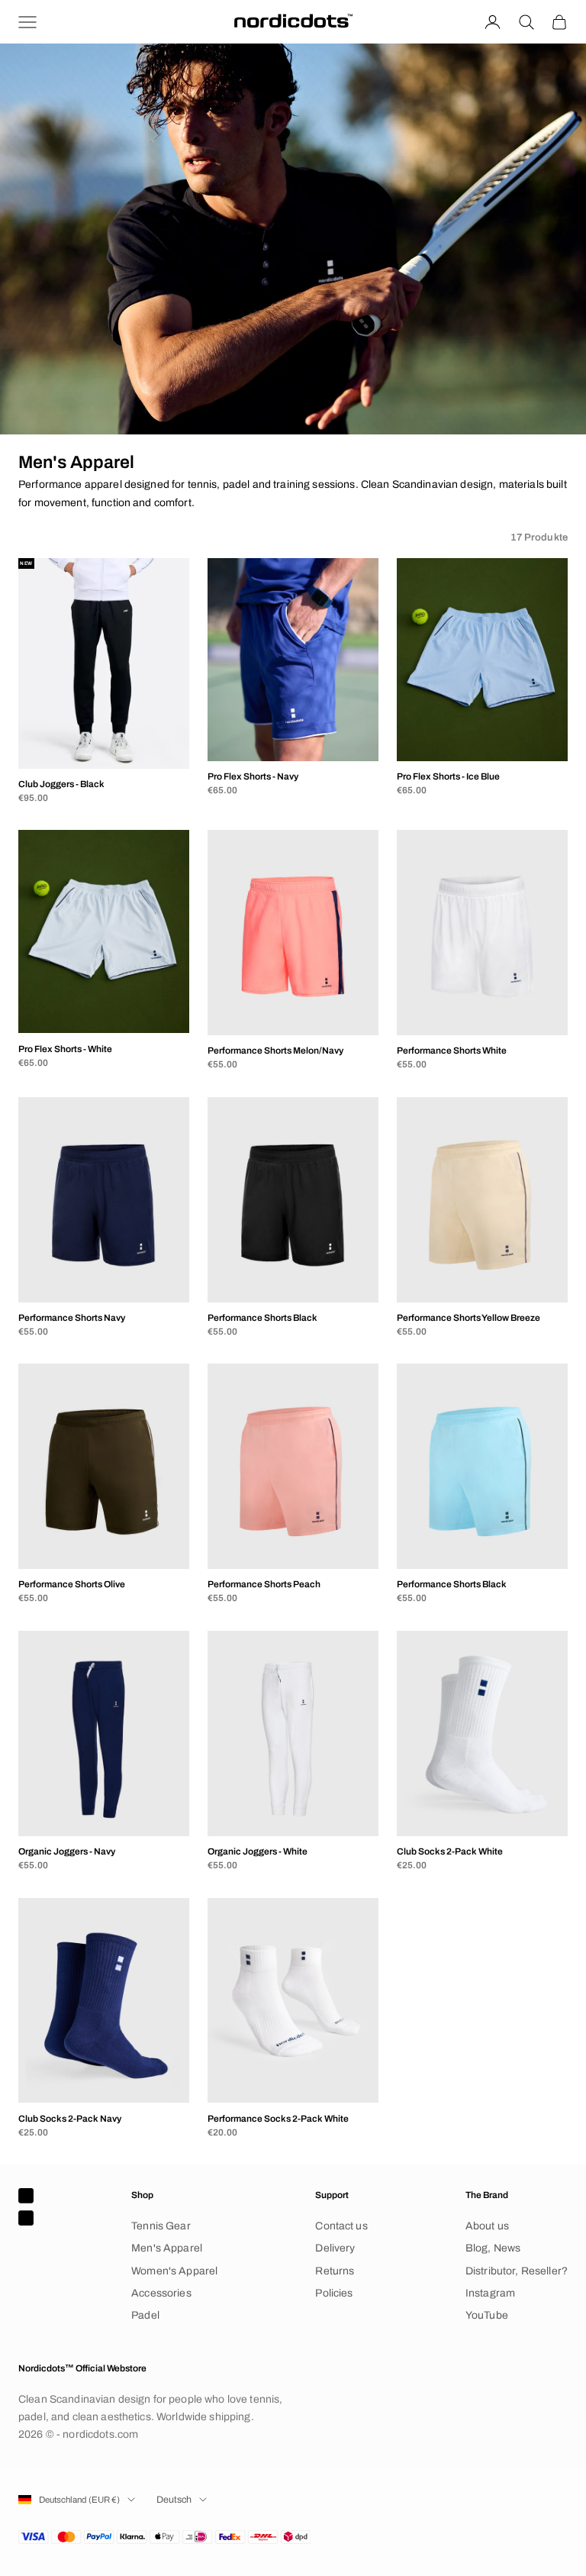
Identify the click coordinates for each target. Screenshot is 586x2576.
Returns (335, 2271)
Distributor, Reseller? (517, 2271)
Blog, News (493, 2248)
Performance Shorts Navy (72, 1318)
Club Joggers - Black (61, 784)
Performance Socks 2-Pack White (278, 2119)
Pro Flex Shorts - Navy (253, 776)
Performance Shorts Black (262, 1318)
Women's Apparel (174, 2271)
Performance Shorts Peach (264, 1584)
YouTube (487, 2315)
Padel (145, 2315)
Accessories (161, 2293)
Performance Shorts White (452, 1051)
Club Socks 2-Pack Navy (70, 2119)
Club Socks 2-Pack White (450, 1851)
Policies (334, 2293)
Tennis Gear (161, 2226)
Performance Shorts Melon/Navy (275, 1051)
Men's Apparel (167, 2248)
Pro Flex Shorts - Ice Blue (448, 776)
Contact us (341, 2226)
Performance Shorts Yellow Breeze (468, 1318)
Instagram (490, 2293)
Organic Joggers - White (258, 1851)
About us (487, 2226)
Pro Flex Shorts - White (65, 1049)
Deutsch (174, 2500)
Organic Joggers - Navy (67, 1851)
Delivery (335, 2248)
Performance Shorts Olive (72, 1584)
